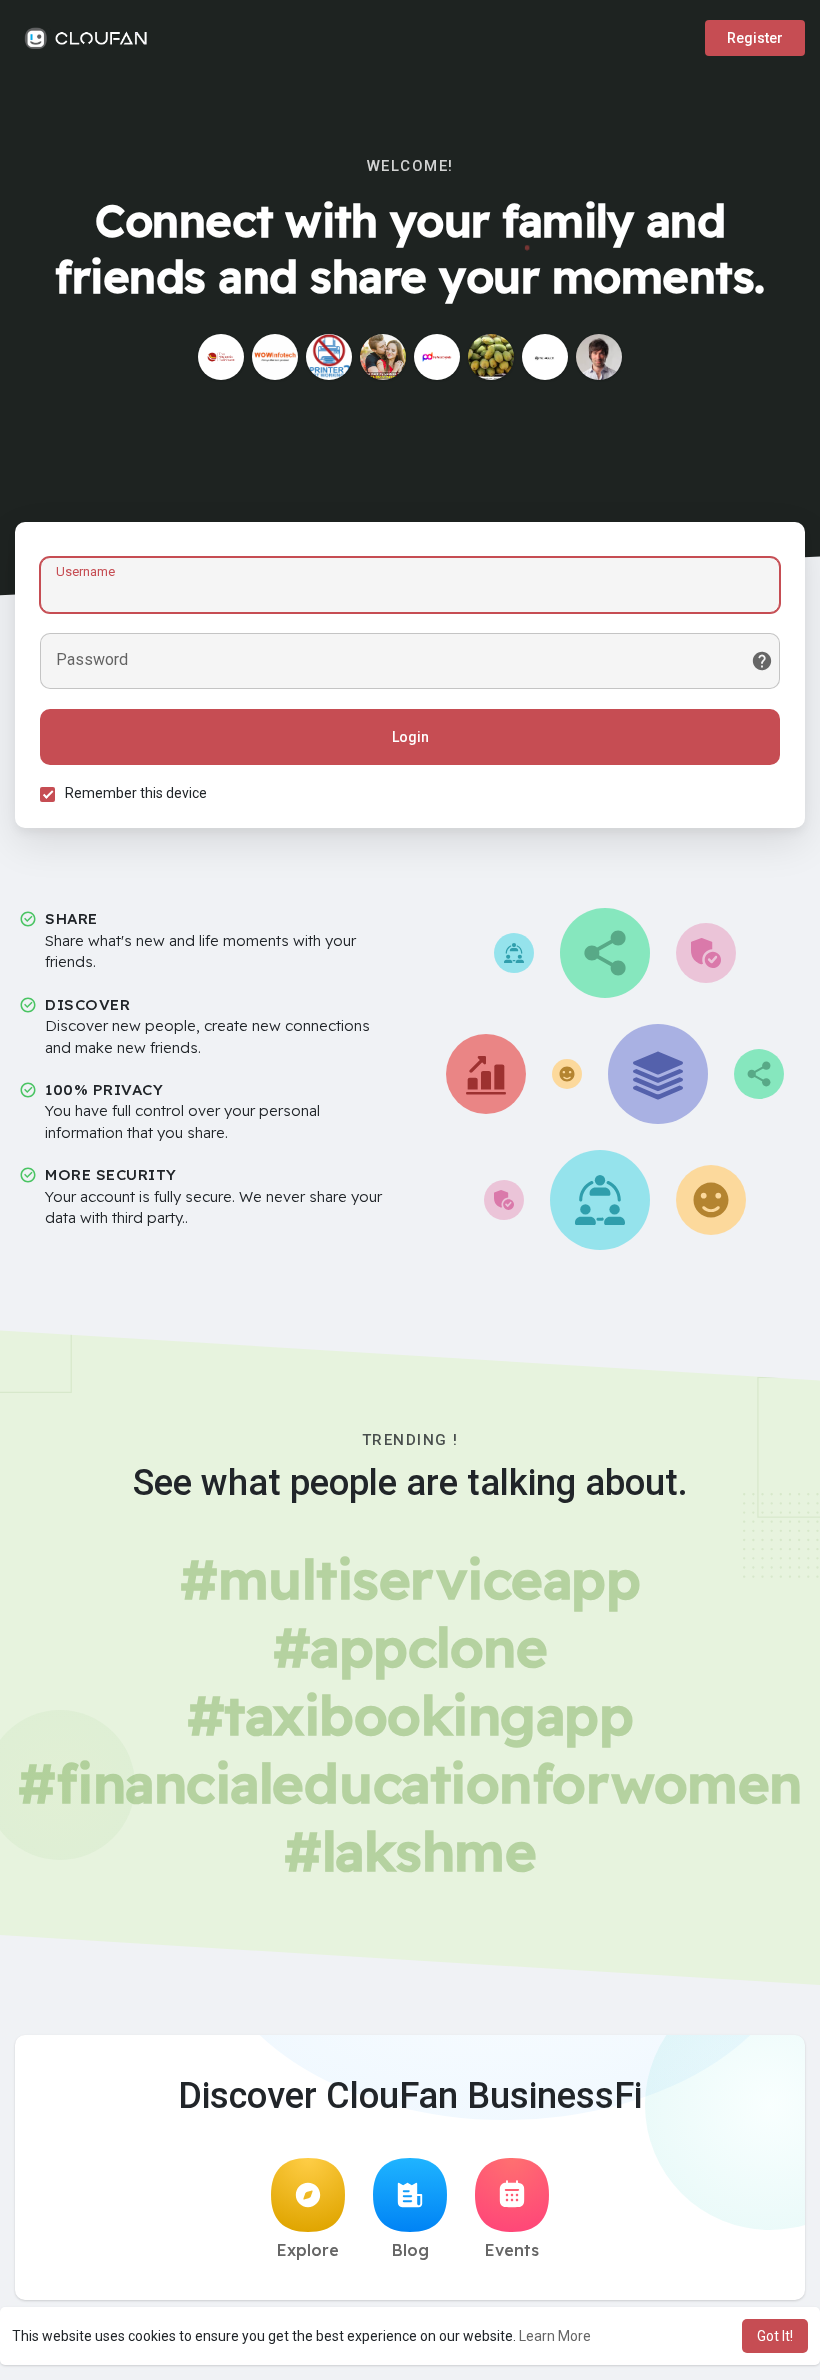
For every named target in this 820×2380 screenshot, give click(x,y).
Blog (410, 2250)
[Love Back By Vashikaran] (383, 357)
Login (410, 737)
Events (512, 2250)
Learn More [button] (555, 2336)
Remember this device (136, 793)
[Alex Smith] (599, 357)
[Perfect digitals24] (437, 357)
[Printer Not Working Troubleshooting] (329, 357)
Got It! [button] (775, 2336)
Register (755, 38)
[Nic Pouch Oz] (545, 357)
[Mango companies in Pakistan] (491, 357)
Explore (308, 2250)
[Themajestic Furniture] (221, 357)
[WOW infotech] (275, 357)
